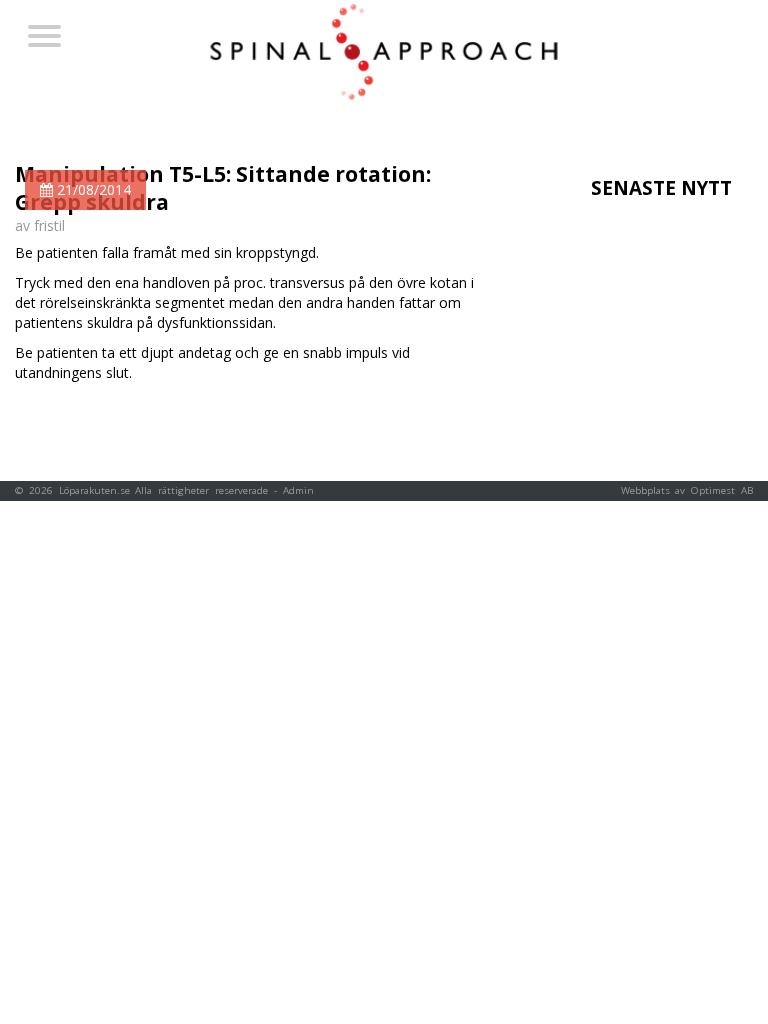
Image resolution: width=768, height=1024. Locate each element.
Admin (298, 490)
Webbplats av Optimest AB (687, 490)
